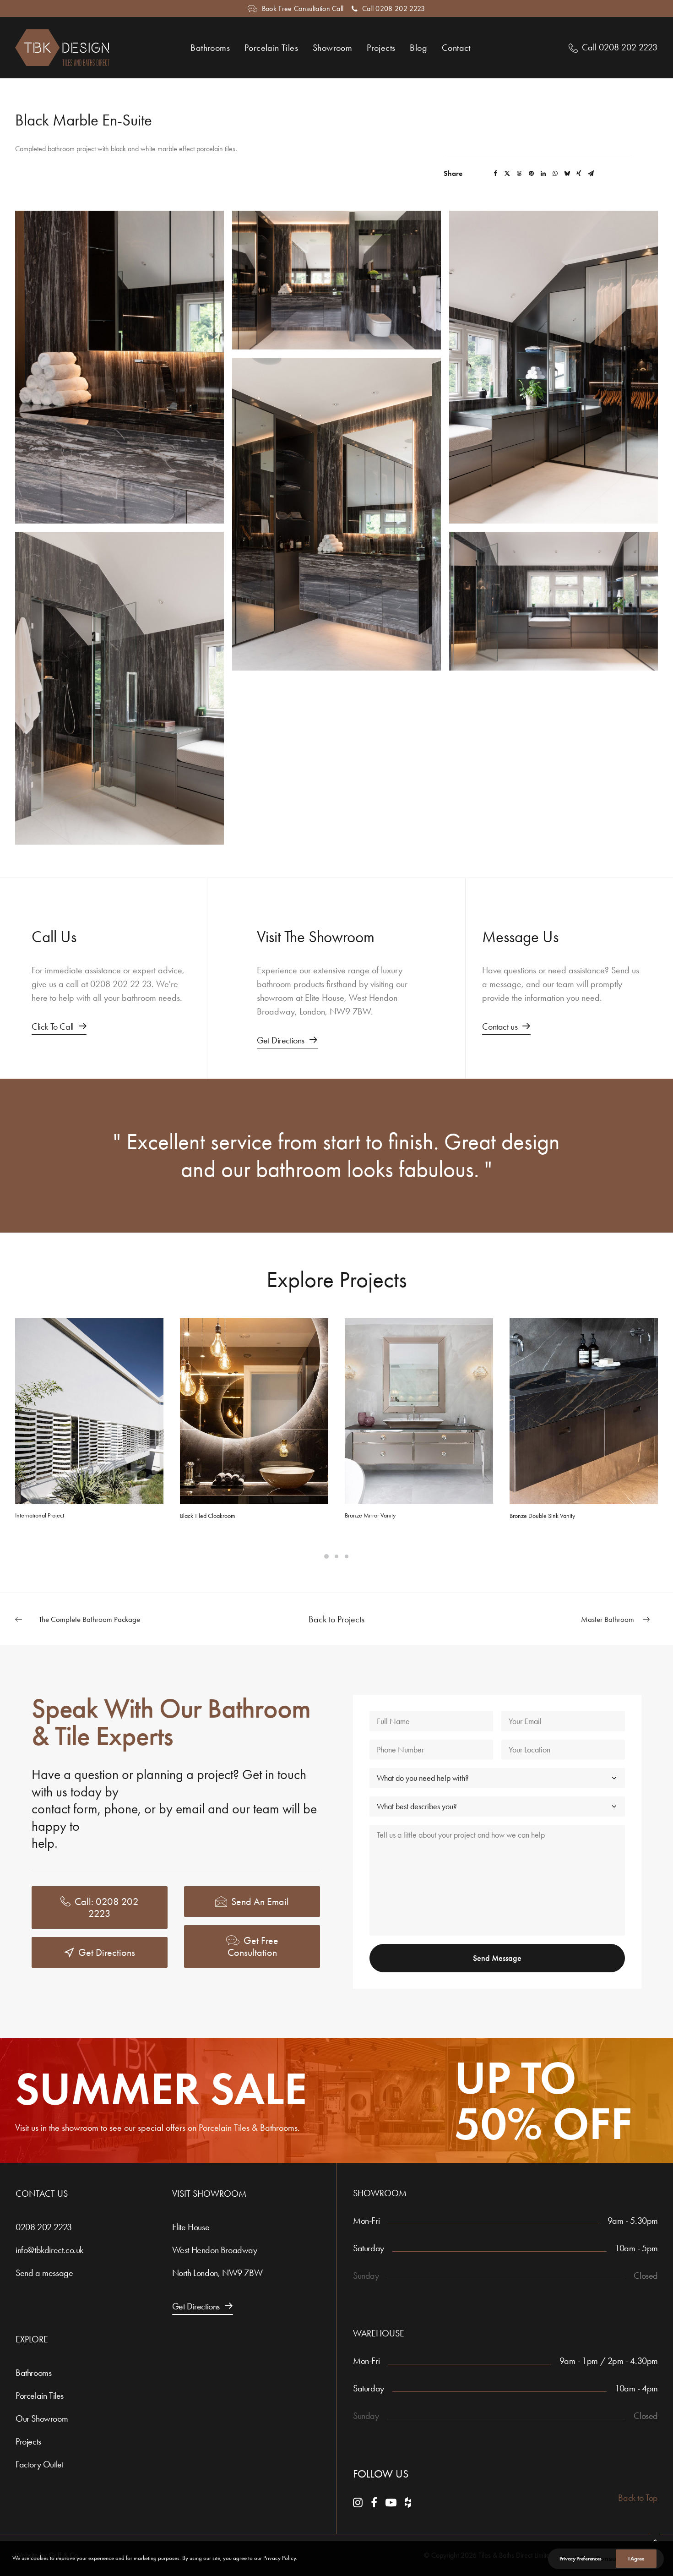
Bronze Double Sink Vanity (542, 1516)
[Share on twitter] (507, 174)
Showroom (332, 48)
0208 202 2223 (44, 2227)
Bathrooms (210, 48)
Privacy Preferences (581, 2558)
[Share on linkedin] (543, 174)
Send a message (44, 2273)
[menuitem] (296, 8)
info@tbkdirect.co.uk (49, 2250)
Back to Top (638, 2498)
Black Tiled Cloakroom (208, 1516)
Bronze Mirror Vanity (370, 1515)
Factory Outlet (39, 2464)
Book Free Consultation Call (303, 8)
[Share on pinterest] (531, 174)
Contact (456, 48)
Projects (381, 48)
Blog (418, 48)
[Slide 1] (326, 1556)
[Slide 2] (336, 1556)
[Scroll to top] (655, 2539)
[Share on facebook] (495, 174)
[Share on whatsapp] (555, 174)
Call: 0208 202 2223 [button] (108, 1908)
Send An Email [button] (260, 1902)
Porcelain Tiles (271, 48)
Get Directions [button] (107, 1953)
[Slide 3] (347, 1556)
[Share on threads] (519, 174)
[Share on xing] (579, 174)
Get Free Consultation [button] (254, 1947)
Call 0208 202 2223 (394, 8)
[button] (119, 367)
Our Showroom (42, 2418)
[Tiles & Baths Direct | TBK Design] (62, 48)
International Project (40, 1515)
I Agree (636, 2558)
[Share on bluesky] (567, 174)
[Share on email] (591, 174)
